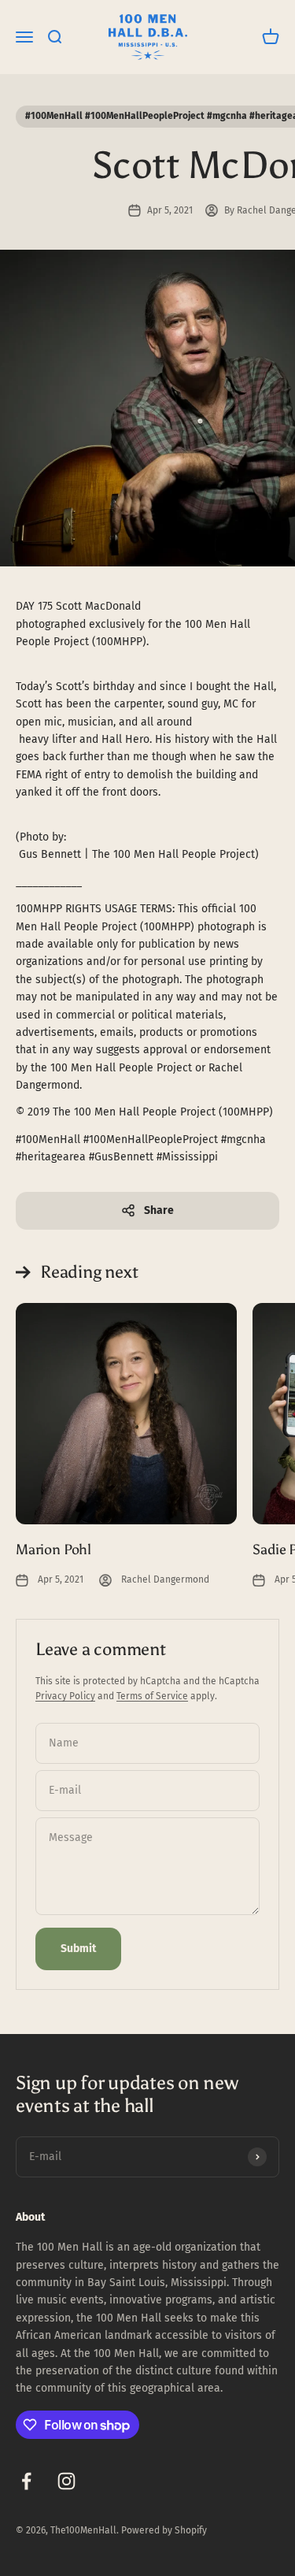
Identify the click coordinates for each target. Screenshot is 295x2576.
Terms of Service (152, 1696)
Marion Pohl (53, 1550)
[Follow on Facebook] (26, 2481)
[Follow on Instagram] (66, 2481)
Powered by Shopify (164, 2530)
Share (159, 1210)
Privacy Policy (65, 1696)
